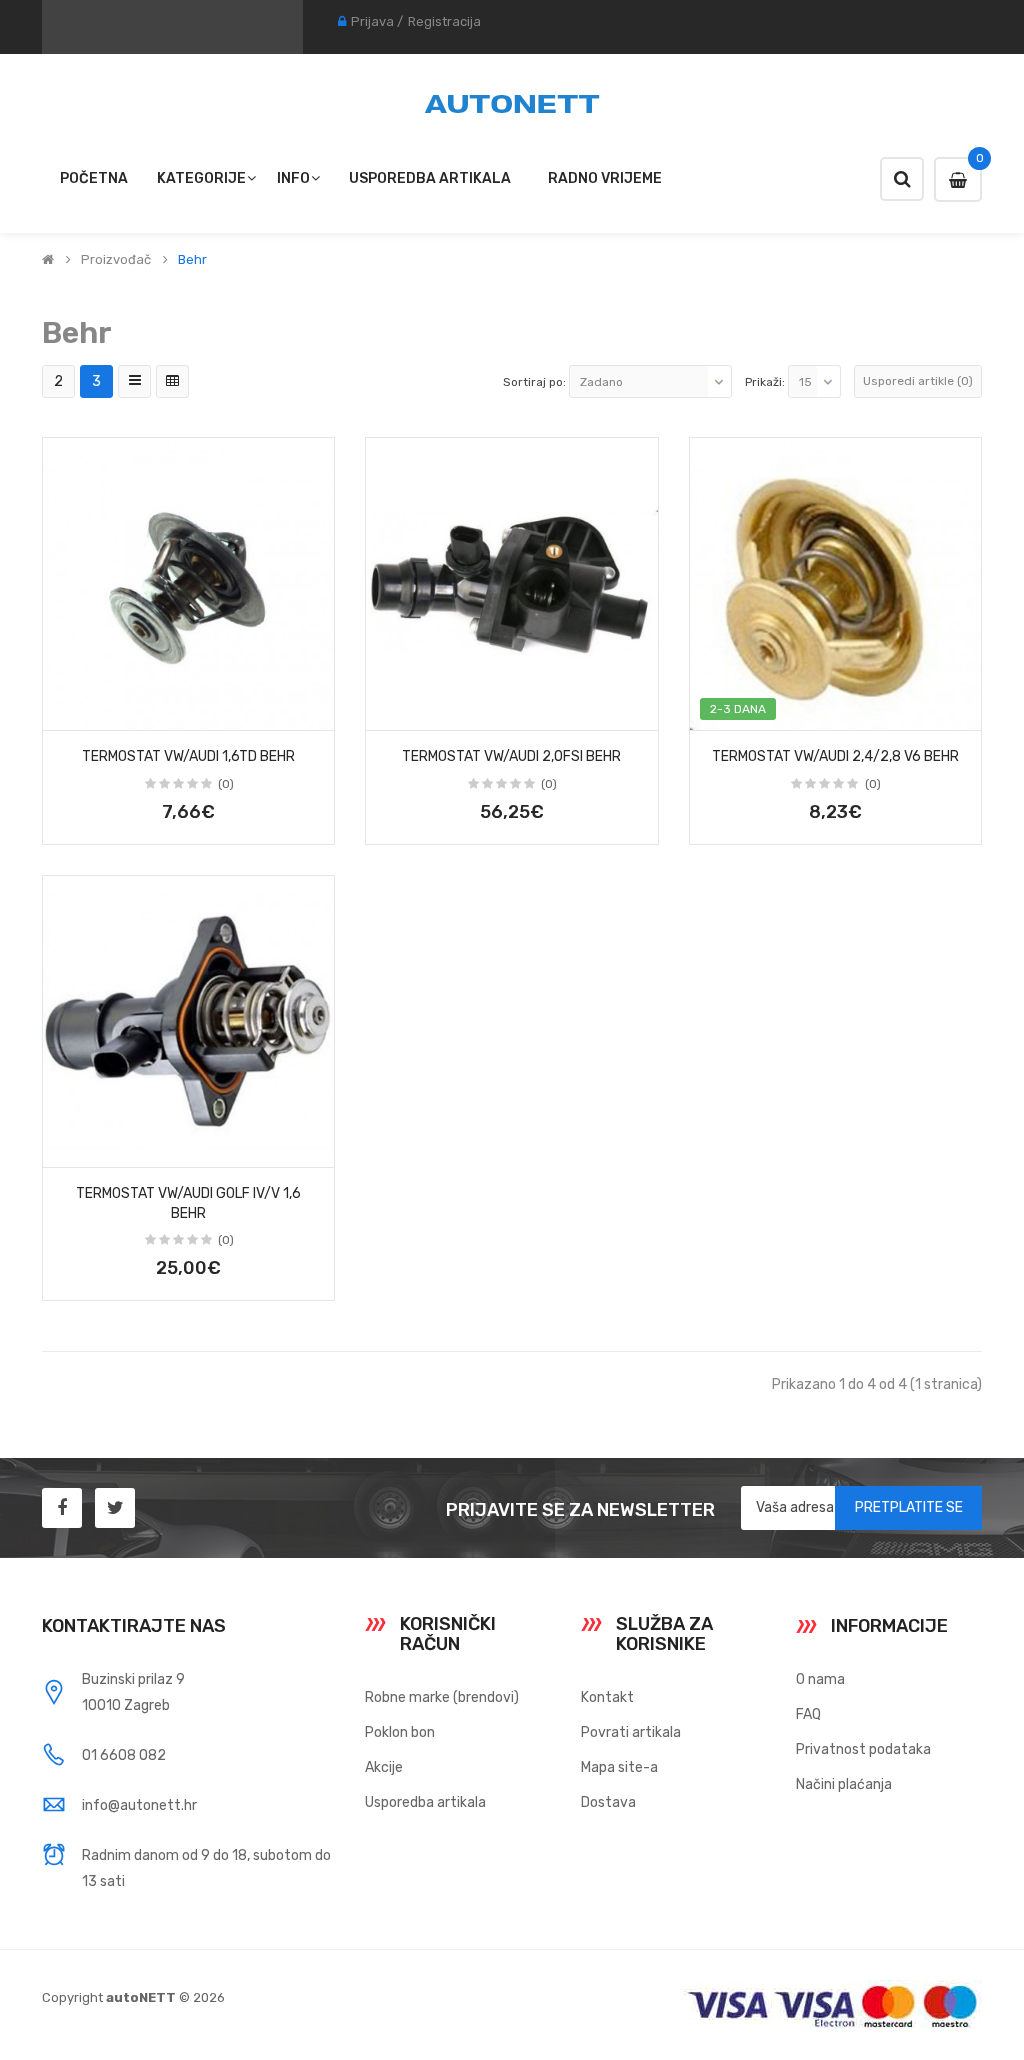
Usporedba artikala (425, 1802)
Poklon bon (400, 1732)
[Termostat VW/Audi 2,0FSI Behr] (511, 583)
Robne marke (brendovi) (442, 1697)
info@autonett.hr (139, 1805)
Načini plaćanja (844, 1784)
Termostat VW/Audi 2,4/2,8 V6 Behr (835, 756)
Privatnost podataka (863, 1749)
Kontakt (607, 1697)
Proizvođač (116, 260)
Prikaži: (765, 382)
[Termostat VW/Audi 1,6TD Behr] (188, 583)
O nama (820, 1679)
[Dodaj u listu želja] (65, 709)
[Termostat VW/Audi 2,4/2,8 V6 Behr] (835, 583)
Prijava (372, 21)
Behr (192, 260)
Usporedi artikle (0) (918, 381)
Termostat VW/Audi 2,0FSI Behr (511, 756)
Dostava (608, 1802)
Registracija (444, 21)
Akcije (384, 1767)
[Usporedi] (312, 709)
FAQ (808, 1714)
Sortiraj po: (534, 382)
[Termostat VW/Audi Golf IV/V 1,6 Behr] (188, 1021)
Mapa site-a (619, 1767)
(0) (226, 784)
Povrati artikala (631, 1732)
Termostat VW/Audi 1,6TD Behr (188, 756)
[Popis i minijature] (134, 381)
